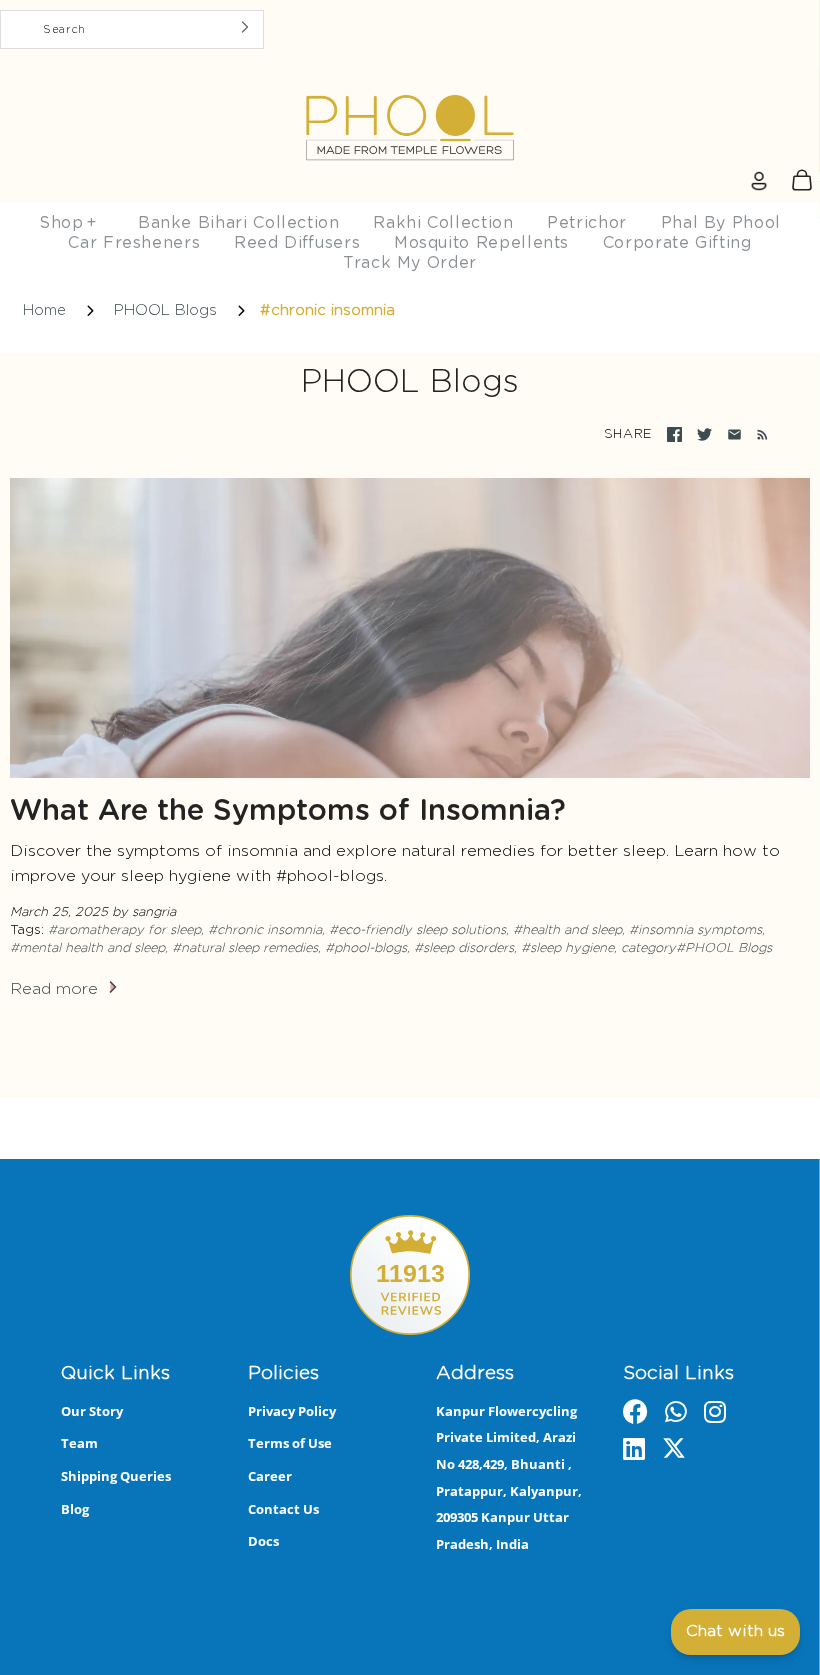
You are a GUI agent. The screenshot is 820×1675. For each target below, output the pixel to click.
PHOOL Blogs (165, 310)
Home (44, 310)
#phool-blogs (366, 948)
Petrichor (587, 223)
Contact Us (283, 1509)
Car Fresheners (134, 243)
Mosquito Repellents (481, 243)
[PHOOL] (410, 81)
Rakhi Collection (443, 223)
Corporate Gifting (677, 243)
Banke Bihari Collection (239, 223)
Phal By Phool (721, 223)
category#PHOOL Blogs (696, 948)
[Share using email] (734, 434)
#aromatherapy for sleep (124, 930)
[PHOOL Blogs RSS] (758, 435)
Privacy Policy (292, 1411)
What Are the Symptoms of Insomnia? (288, 811)
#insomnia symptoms (695, 930)
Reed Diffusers (297, 243)
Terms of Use (290, 1443)
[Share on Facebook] (674, 434)
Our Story (92, 1411)
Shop (68, 223)
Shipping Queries (116, 1476)
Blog (75, 1509)
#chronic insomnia (265, 930)
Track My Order (410, 263)
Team (79, 1443)
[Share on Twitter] (704, 434)
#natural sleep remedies (245, 948)
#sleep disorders (464, 948)
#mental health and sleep (87, 948)
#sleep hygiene (567, 948)
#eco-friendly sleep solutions (417, 930)
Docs (263, 1541)
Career (270, 1476)
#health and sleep (567, 930)
